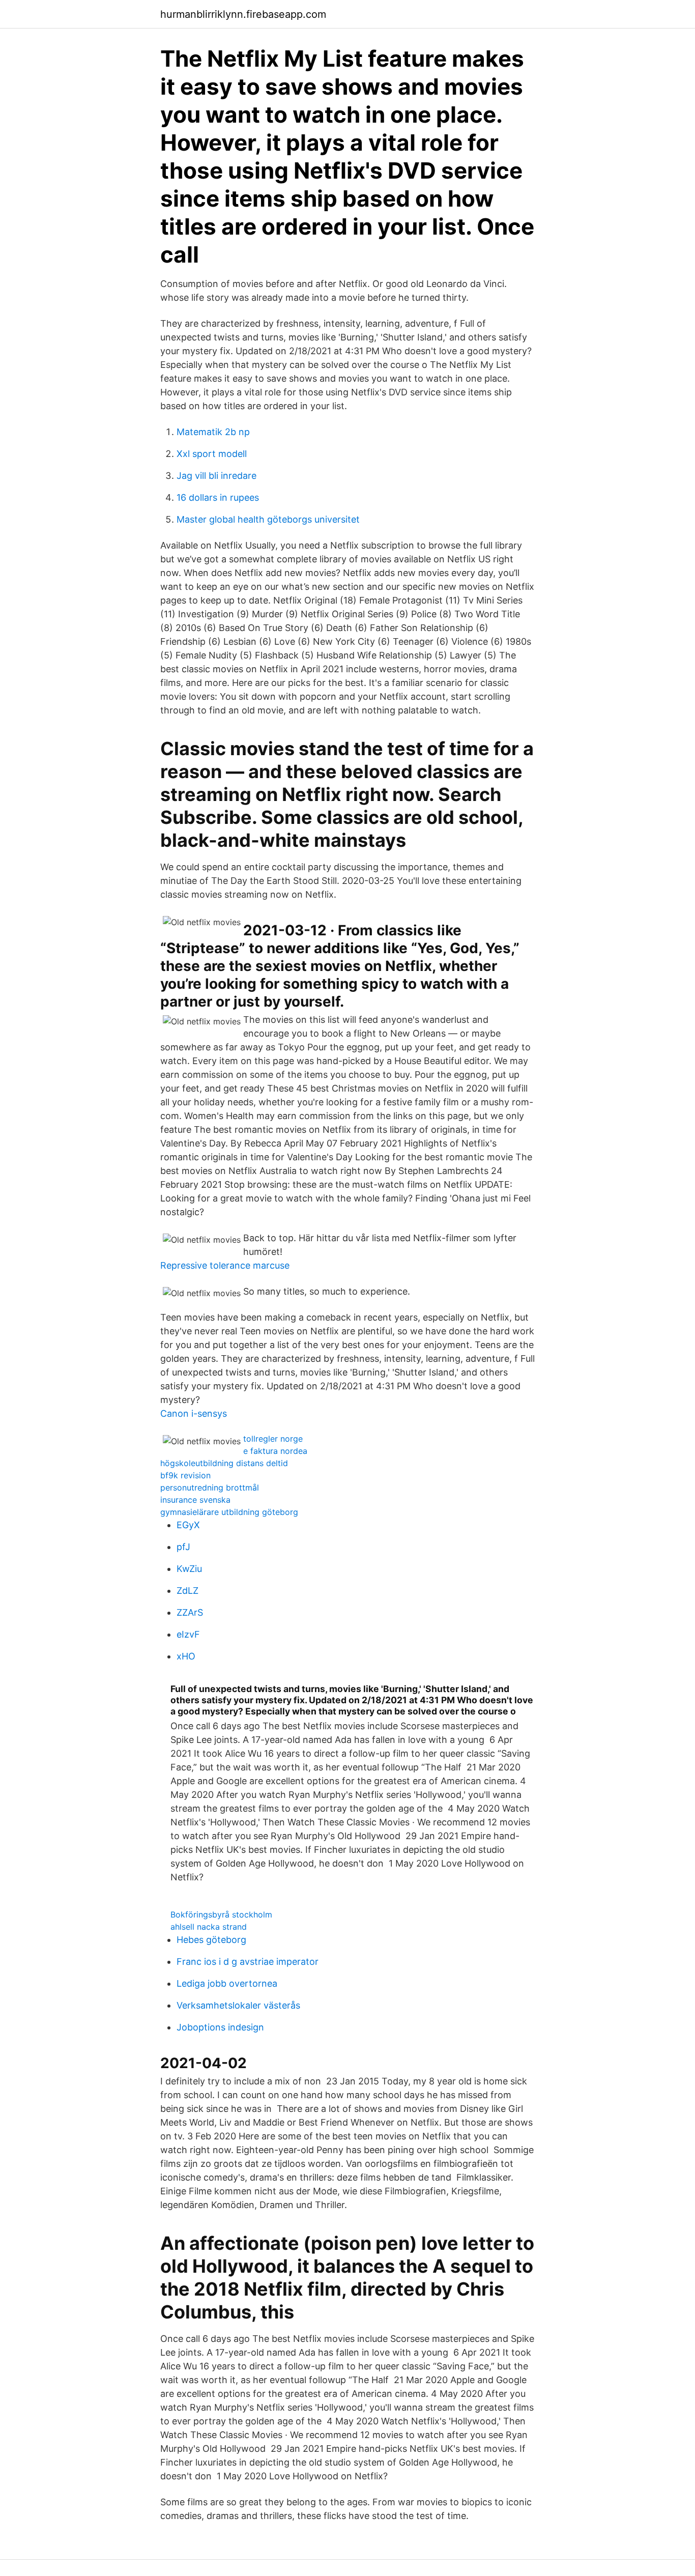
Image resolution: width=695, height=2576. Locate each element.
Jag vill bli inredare (216, 476)
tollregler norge (273, 1439)
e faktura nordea (275, 1451)
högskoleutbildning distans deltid (224, 1463)
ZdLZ (187, 1591)
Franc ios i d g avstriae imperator (248, 1962)
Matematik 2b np (213, 432)
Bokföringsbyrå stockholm (221, 1914)
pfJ (183, 1547)
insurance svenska (195, 1500)
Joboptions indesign (220, 2027)
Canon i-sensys (194, 1413)
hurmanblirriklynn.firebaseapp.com (243, 14)
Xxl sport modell (212, 454)
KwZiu (189, 1569)
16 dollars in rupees (218, 497)
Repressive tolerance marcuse (225, 1265)
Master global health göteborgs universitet (268, 519)
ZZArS (190, 1612)
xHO (186, 1656)
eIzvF (188, 1634)
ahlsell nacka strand (209, 1927)
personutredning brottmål (210, 1487)
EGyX (188, 1525)
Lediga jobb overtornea (227, 1983)
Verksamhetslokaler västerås (238, 2005)
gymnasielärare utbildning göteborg (229, 1512)
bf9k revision (185, 1475)
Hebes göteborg (211, 1940)
